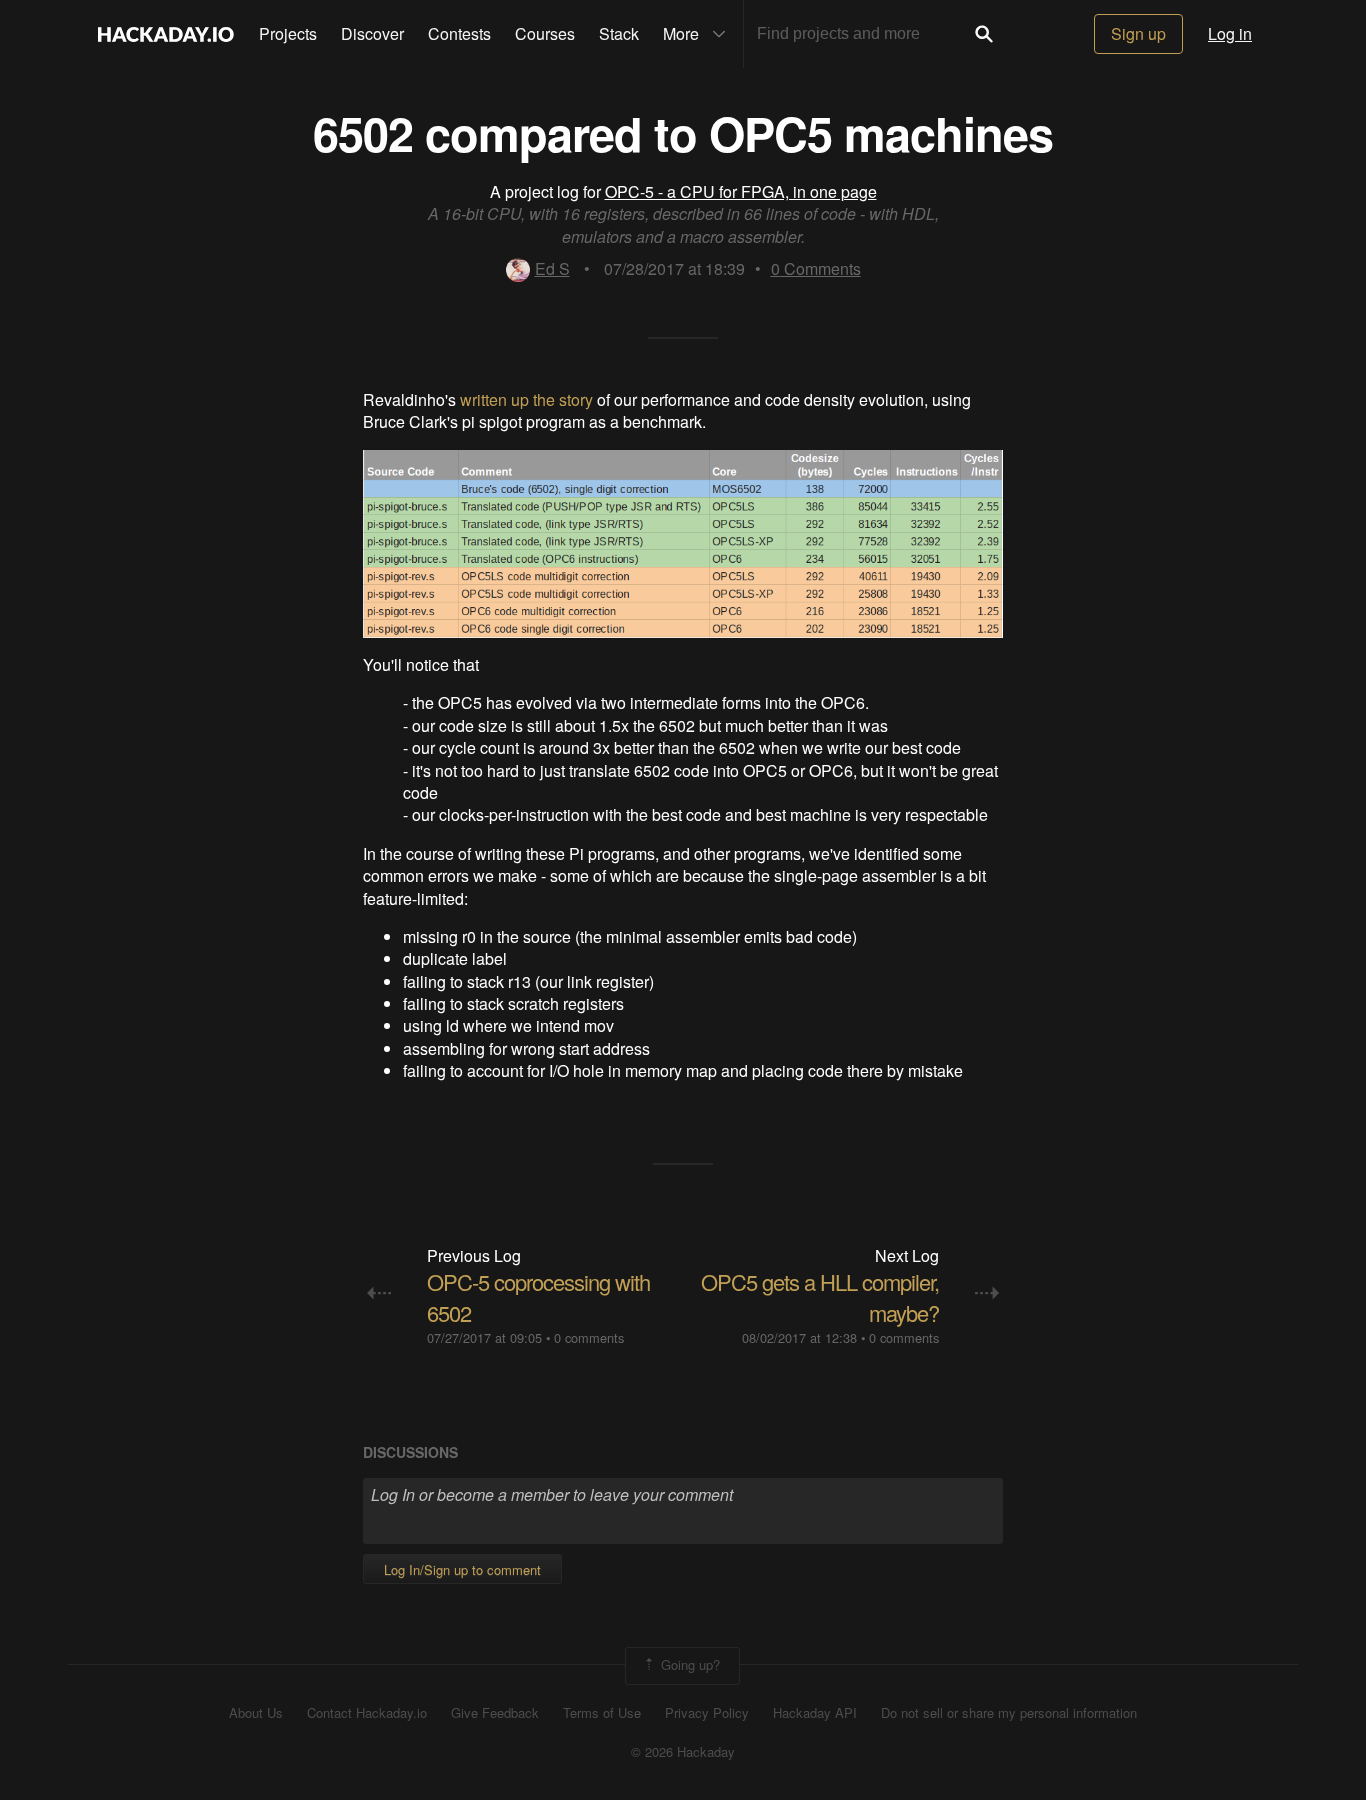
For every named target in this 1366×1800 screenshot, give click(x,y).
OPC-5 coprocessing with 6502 (538, 1297)
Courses (545, 33)
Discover (372, 33)
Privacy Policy (707, 1713)
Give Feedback (495, 1713)
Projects (288, 33)
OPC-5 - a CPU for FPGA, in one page (741, 191)
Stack (619, 33)
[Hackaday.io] (166, 34)
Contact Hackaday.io (367, 1713)
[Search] (984, 34)
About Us (256, 1713)
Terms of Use (602, 1713)
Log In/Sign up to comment (462, 1569)
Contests (459, 33)
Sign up (1138, 33)
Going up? (688, 1664)
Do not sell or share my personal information (1009, 1713)
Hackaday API (815, 1713)
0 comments (589, 1337)
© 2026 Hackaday (683, 1752)
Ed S (552, 268)
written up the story (526, 399)
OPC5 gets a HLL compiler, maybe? (820, 1297)
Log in (1230, 33)
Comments (816, 268)
